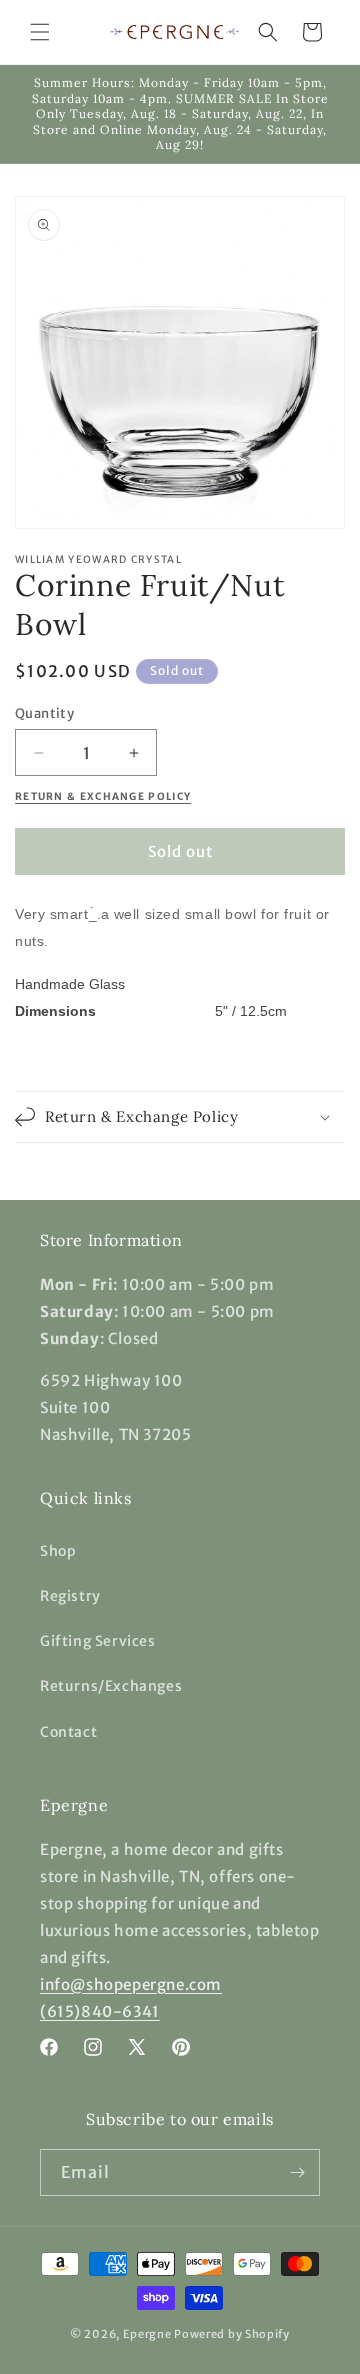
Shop (58, 1551)
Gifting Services (98, 1641)
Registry (70, 1596)
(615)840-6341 (100, 2011)
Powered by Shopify (232, 2334)
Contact (68, 1732)
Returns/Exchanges (111, 1686)
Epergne (147, 2334)
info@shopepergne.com (131, 1984)
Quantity (44, 713)
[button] (40, 32)
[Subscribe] (297, 2172)
